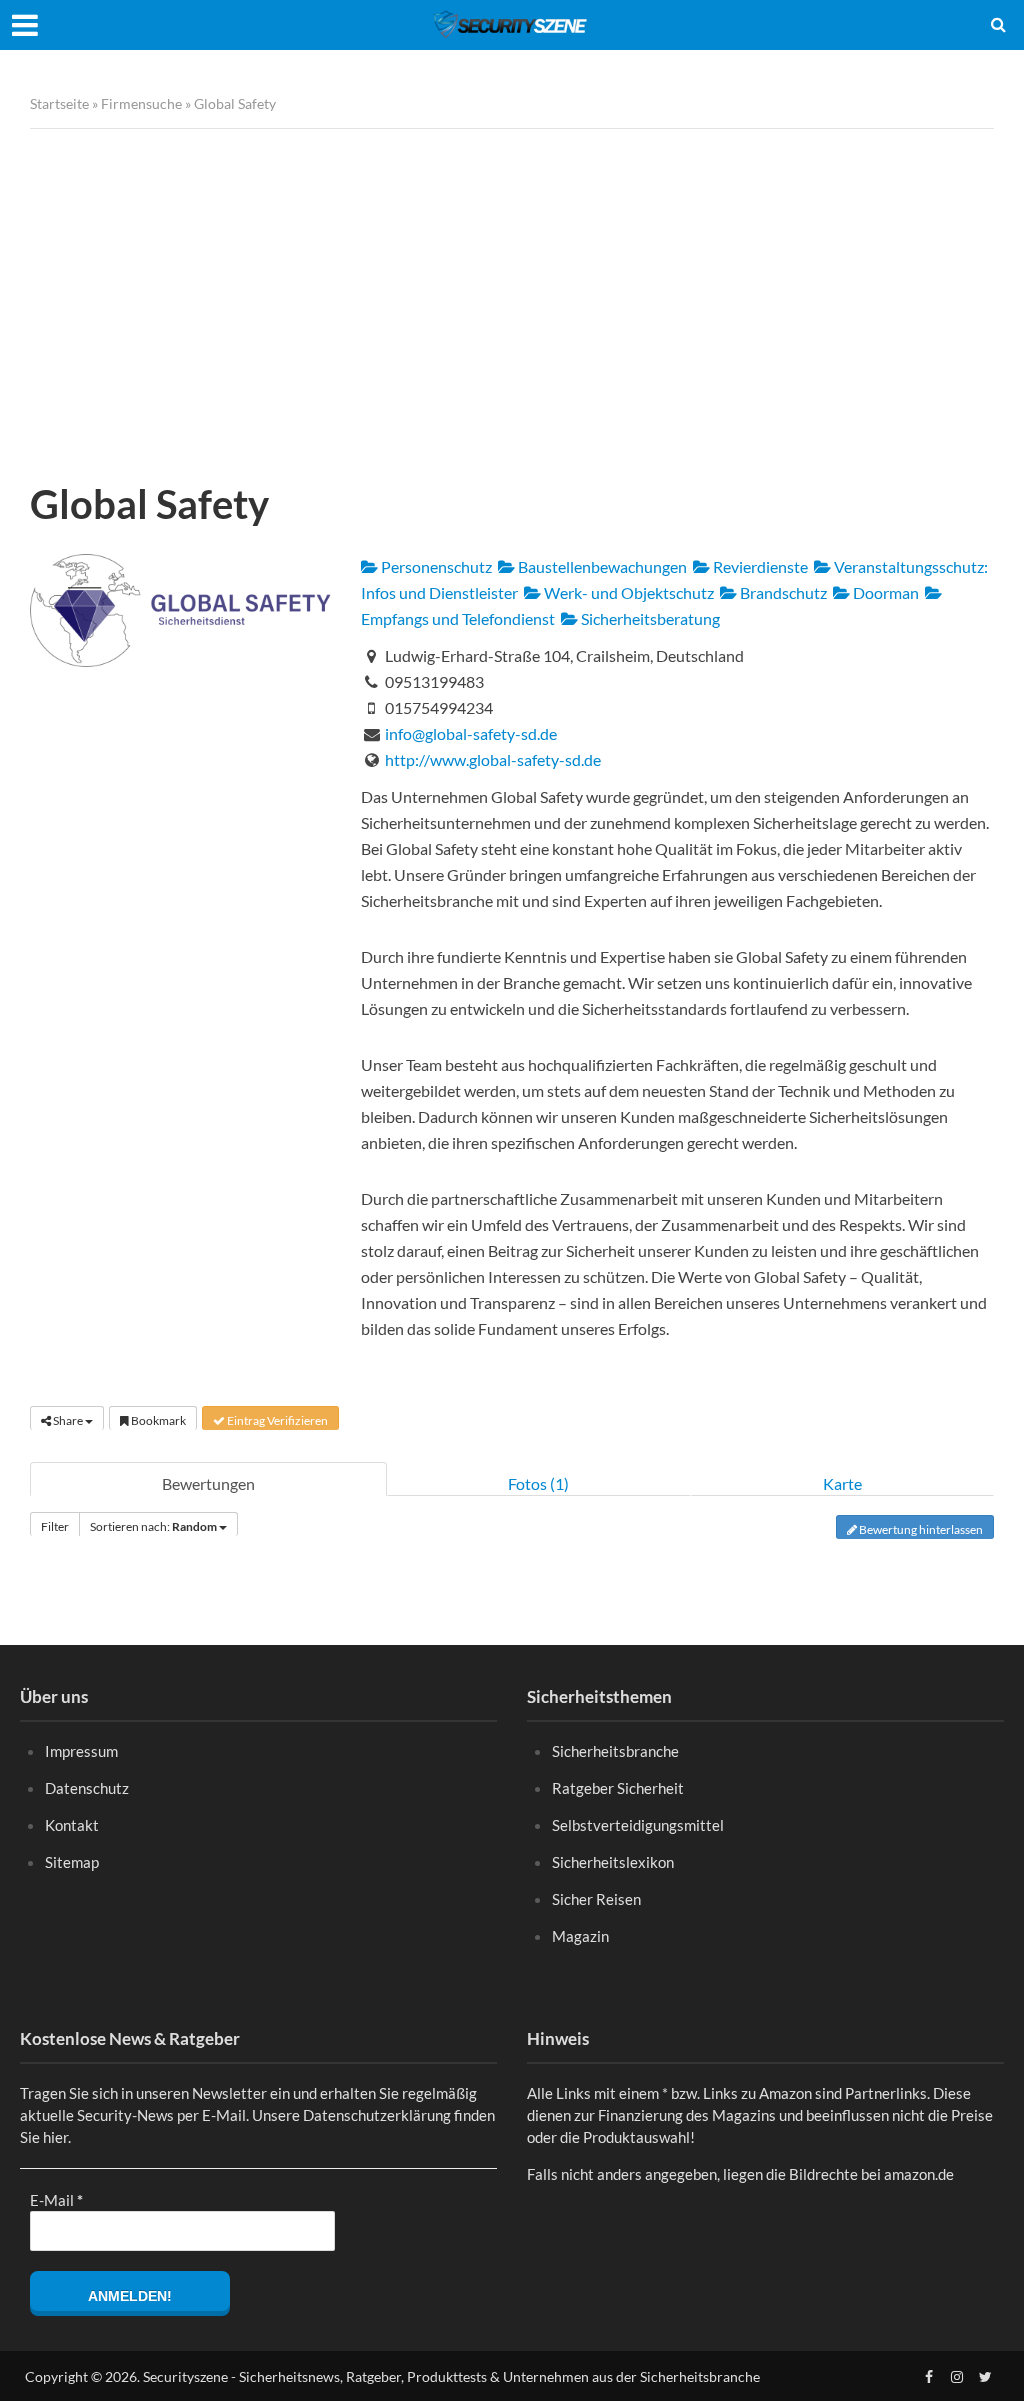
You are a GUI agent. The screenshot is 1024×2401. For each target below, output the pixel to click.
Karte (842, 1483)
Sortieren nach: (153, 1526)
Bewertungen (208, 1483)
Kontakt (72, 1825)
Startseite (59, 103)
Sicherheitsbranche (615, 1751)
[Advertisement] (512, 299)
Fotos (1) (538, 1483)
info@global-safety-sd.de (471, 733)
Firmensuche (141, 103)
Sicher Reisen (596, 1899)
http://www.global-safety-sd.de (493, 759)
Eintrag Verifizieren (276, 1420)
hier (55, 2137)
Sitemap (72, 1862)
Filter (55, 1526)
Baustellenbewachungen (601, 566)
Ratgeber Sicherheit (618, 1788)
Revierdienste (759, 566)
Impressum (81, 1751)
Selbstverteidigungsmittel (638, 1825)
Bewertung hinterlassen (920, 1529)
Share (68, 1420)
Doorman (884, 592)
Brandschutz (782, 592)
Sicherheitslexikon (613, 1862)
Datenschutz (87, 1788)
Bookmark (157, 1420)
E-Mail (56, 2200)
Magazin (580, 1936)
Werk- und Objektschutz (627, 592)
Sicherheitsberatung (649, 618)
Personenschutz (435, 566)
